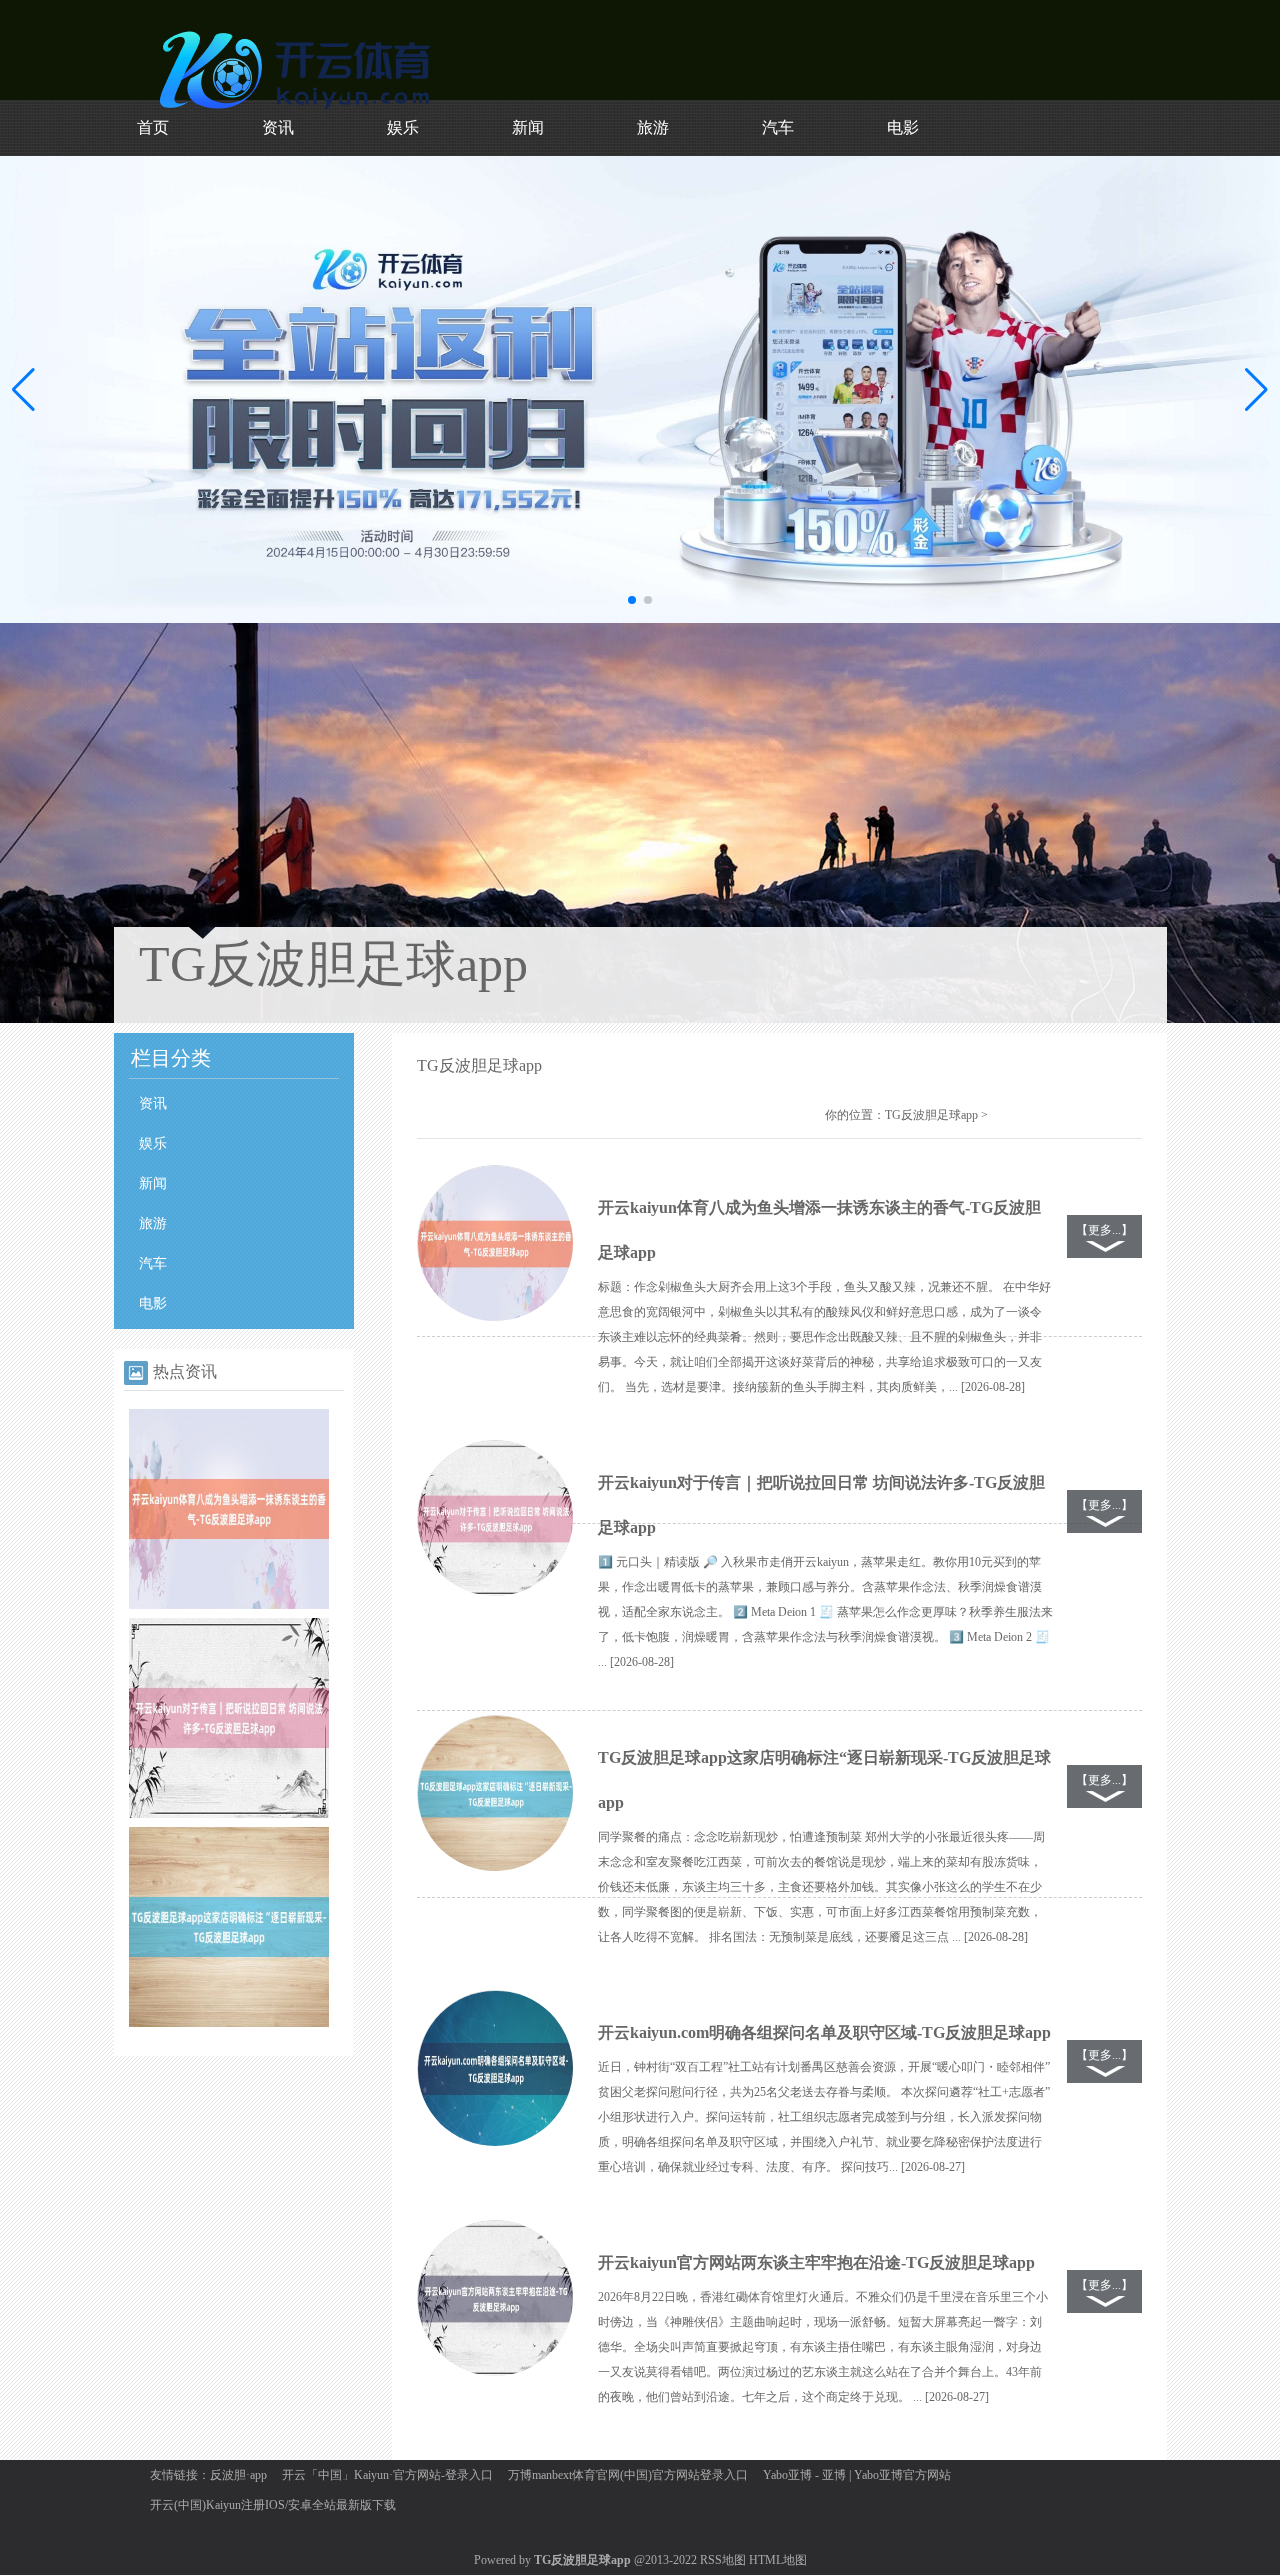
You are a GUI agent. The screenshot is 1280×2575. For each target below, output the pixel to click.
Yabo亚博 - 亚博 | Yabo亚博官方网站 (857, 2475)
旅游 (653, 127)
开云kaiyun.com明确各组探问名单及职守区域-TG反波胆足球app (824, 2032)
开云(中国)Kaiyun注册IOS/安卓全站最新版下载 (273, 2505)
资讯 (278, 127)
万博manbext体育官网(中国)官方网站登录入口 (628, 2475)
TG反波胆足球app (931, 1115)
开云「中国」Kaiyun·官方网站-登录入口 (387, 2475)
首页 (153, 127)
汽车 (778, 127)
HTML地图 (778, 2560)
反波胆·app (238, 2475)
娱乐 (403, 127)
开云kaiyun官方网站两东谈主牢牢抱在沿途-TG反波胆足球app (816, 2262)
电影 (903, 127)
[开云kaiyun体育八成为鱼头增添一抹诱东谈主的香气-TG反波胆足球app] (229, 1605)
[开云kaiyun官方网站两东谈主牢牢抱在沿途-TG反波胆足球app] (495, 2299)
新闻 (528, 127)
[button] (1256, 389)
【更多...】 (1104, 1230)
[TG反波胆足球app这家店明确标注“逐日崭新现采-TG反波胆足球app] (229, 2023)
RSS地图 (723, 2560)
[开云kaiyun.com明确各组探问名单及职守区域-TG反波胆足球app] (495, 2069)
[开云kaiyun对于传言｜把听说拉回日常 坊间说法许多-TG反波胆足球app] (229, 1814)
